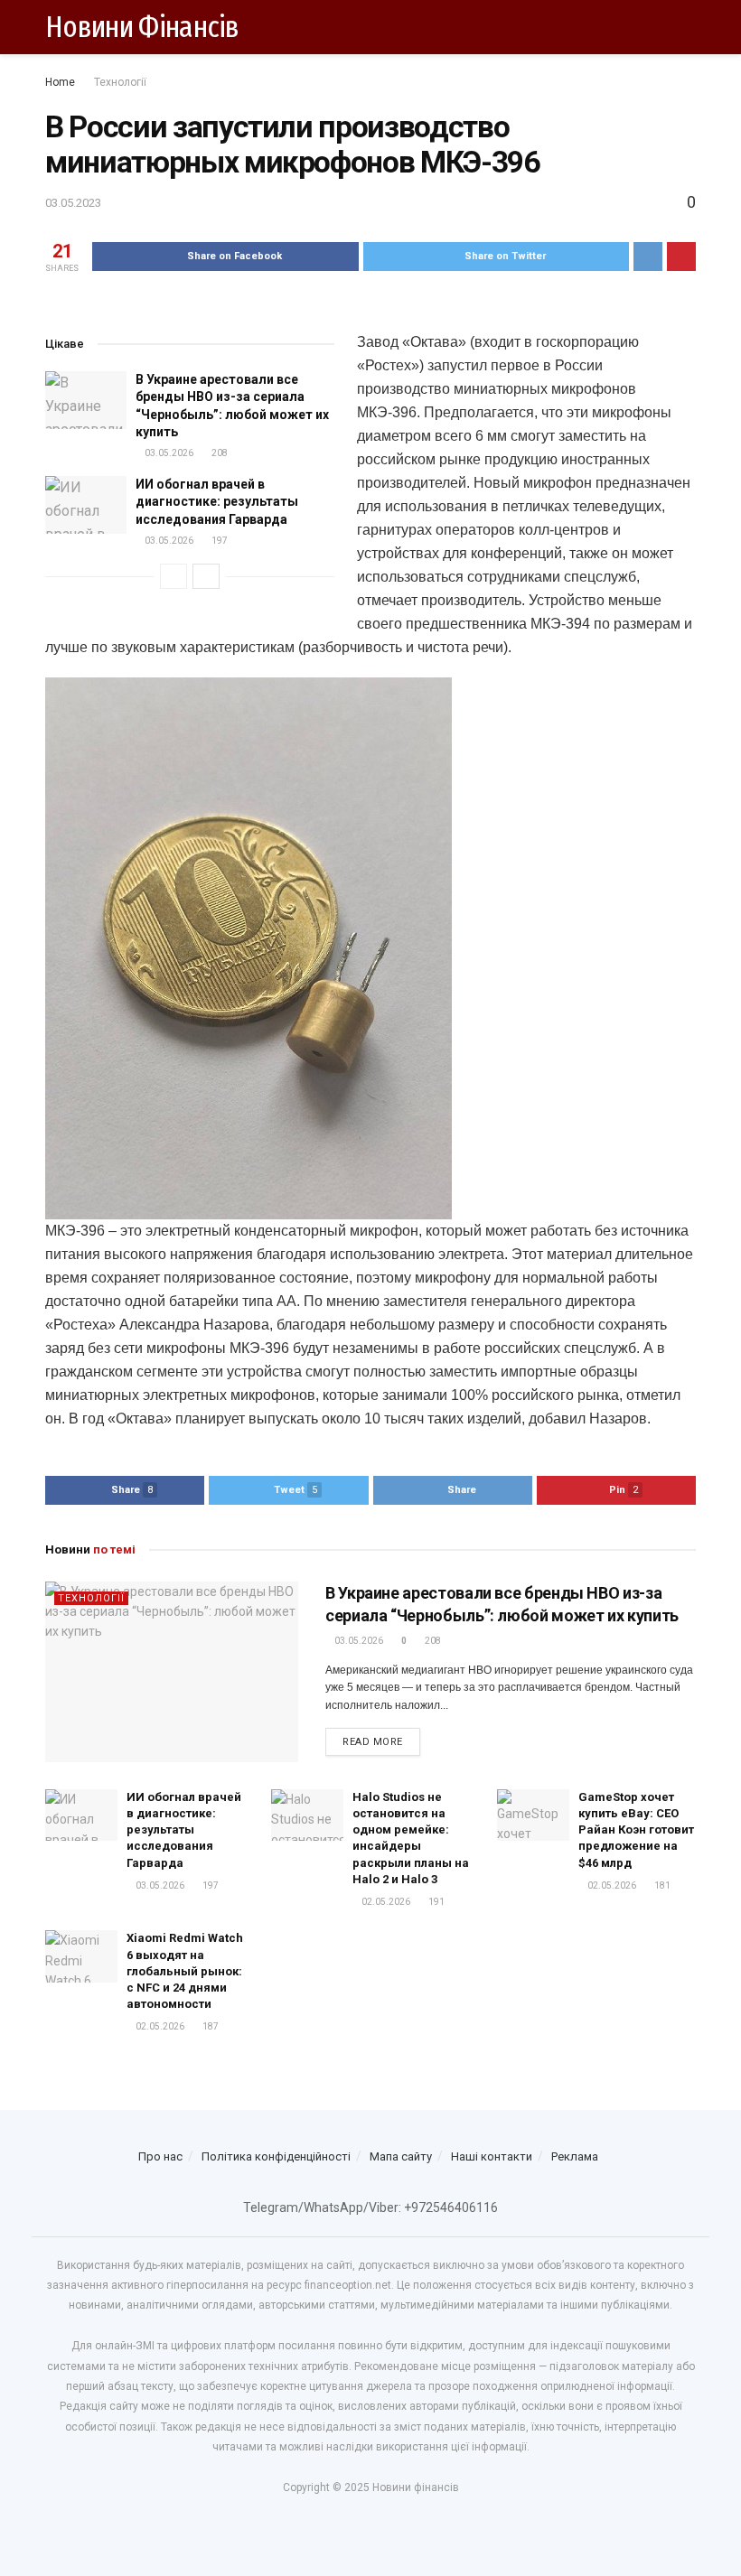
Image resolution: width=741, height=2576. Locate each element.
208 (219, 453)
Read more (373, 1742)
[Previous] (174, 576)
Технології (120, 82)
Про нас (160, 2156)
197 (219, 541)
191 (436, 1902)
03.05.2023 (73, 203)
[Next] (206, 576)
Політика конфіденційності (276, 2156)
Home (60, 82)
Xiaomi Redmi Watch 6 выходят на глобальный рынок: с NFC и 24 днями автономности (185, 1971)
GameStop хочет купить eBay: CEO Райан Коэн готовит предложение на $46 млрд (636, 1830)
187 (210, 2026)
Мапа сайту (401, 2156)
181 (661, 1885)
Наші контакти (492, 2156)
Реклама (575, 2156)
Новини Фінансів (142, 27)
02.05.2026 (385, 1902)
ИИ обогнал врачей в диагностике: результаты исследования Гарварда (217, 502)
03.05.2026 (168, 453)
